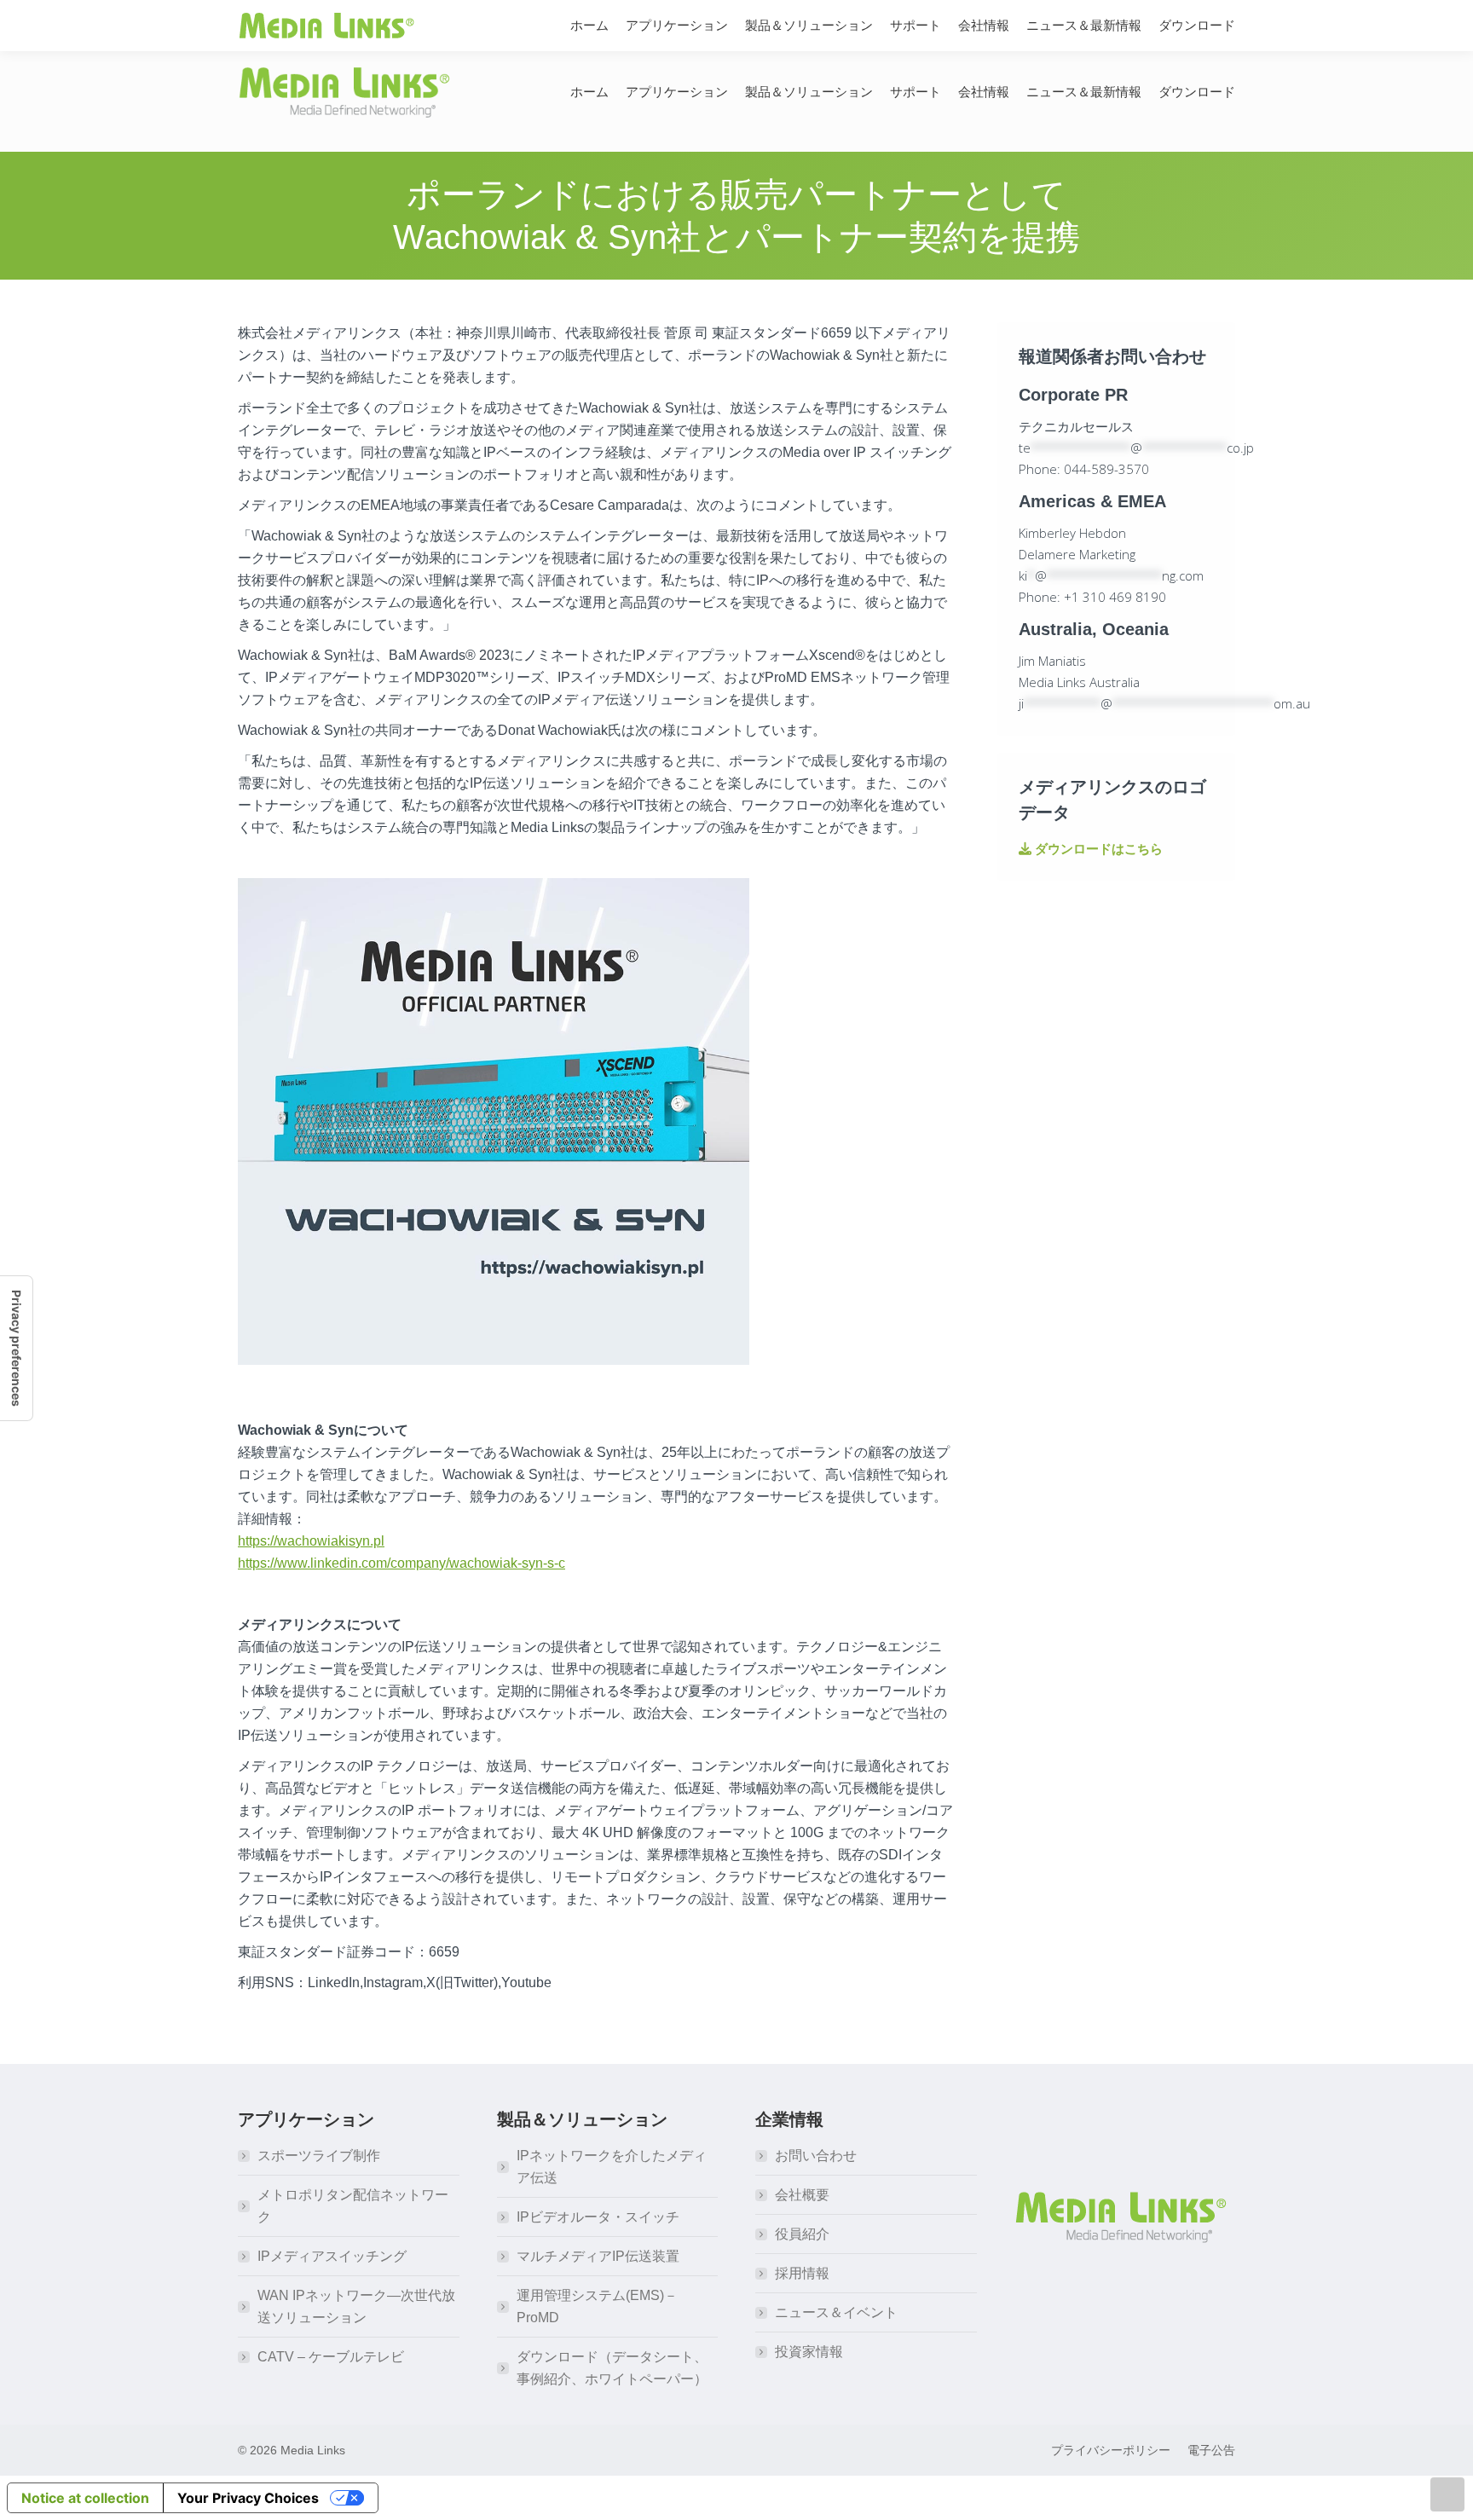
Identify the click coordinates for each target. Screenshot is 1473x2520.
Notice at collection (85, 2498)
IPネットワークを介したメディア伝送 (612, 2167)
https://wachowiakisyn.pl (311, 1541)
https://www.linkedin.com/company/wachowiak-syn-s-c (401, 1563)
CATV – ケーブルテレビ (331, 2357)
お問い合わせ (816, 2156)
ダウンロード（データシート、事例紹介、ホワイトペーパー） (612, 2368)
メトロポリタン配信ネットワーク (353, 2206)
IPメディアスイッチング (332, 2256)
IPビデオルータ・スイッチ (598, 2217)
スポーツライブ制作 (319, 2156)
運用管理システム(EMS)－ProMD (597, 2306)
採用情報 (802, 2273)
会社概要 (802, 2195)
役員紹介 (802, 2234)
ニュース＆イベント (836, 2312)
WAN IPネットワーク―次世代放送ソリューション (356, 2306)
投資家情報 (809, 2352)
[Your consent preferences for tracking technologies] (16, 1348)
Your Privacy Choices (248, 2498)
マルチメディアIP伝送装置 (598, 2256)
